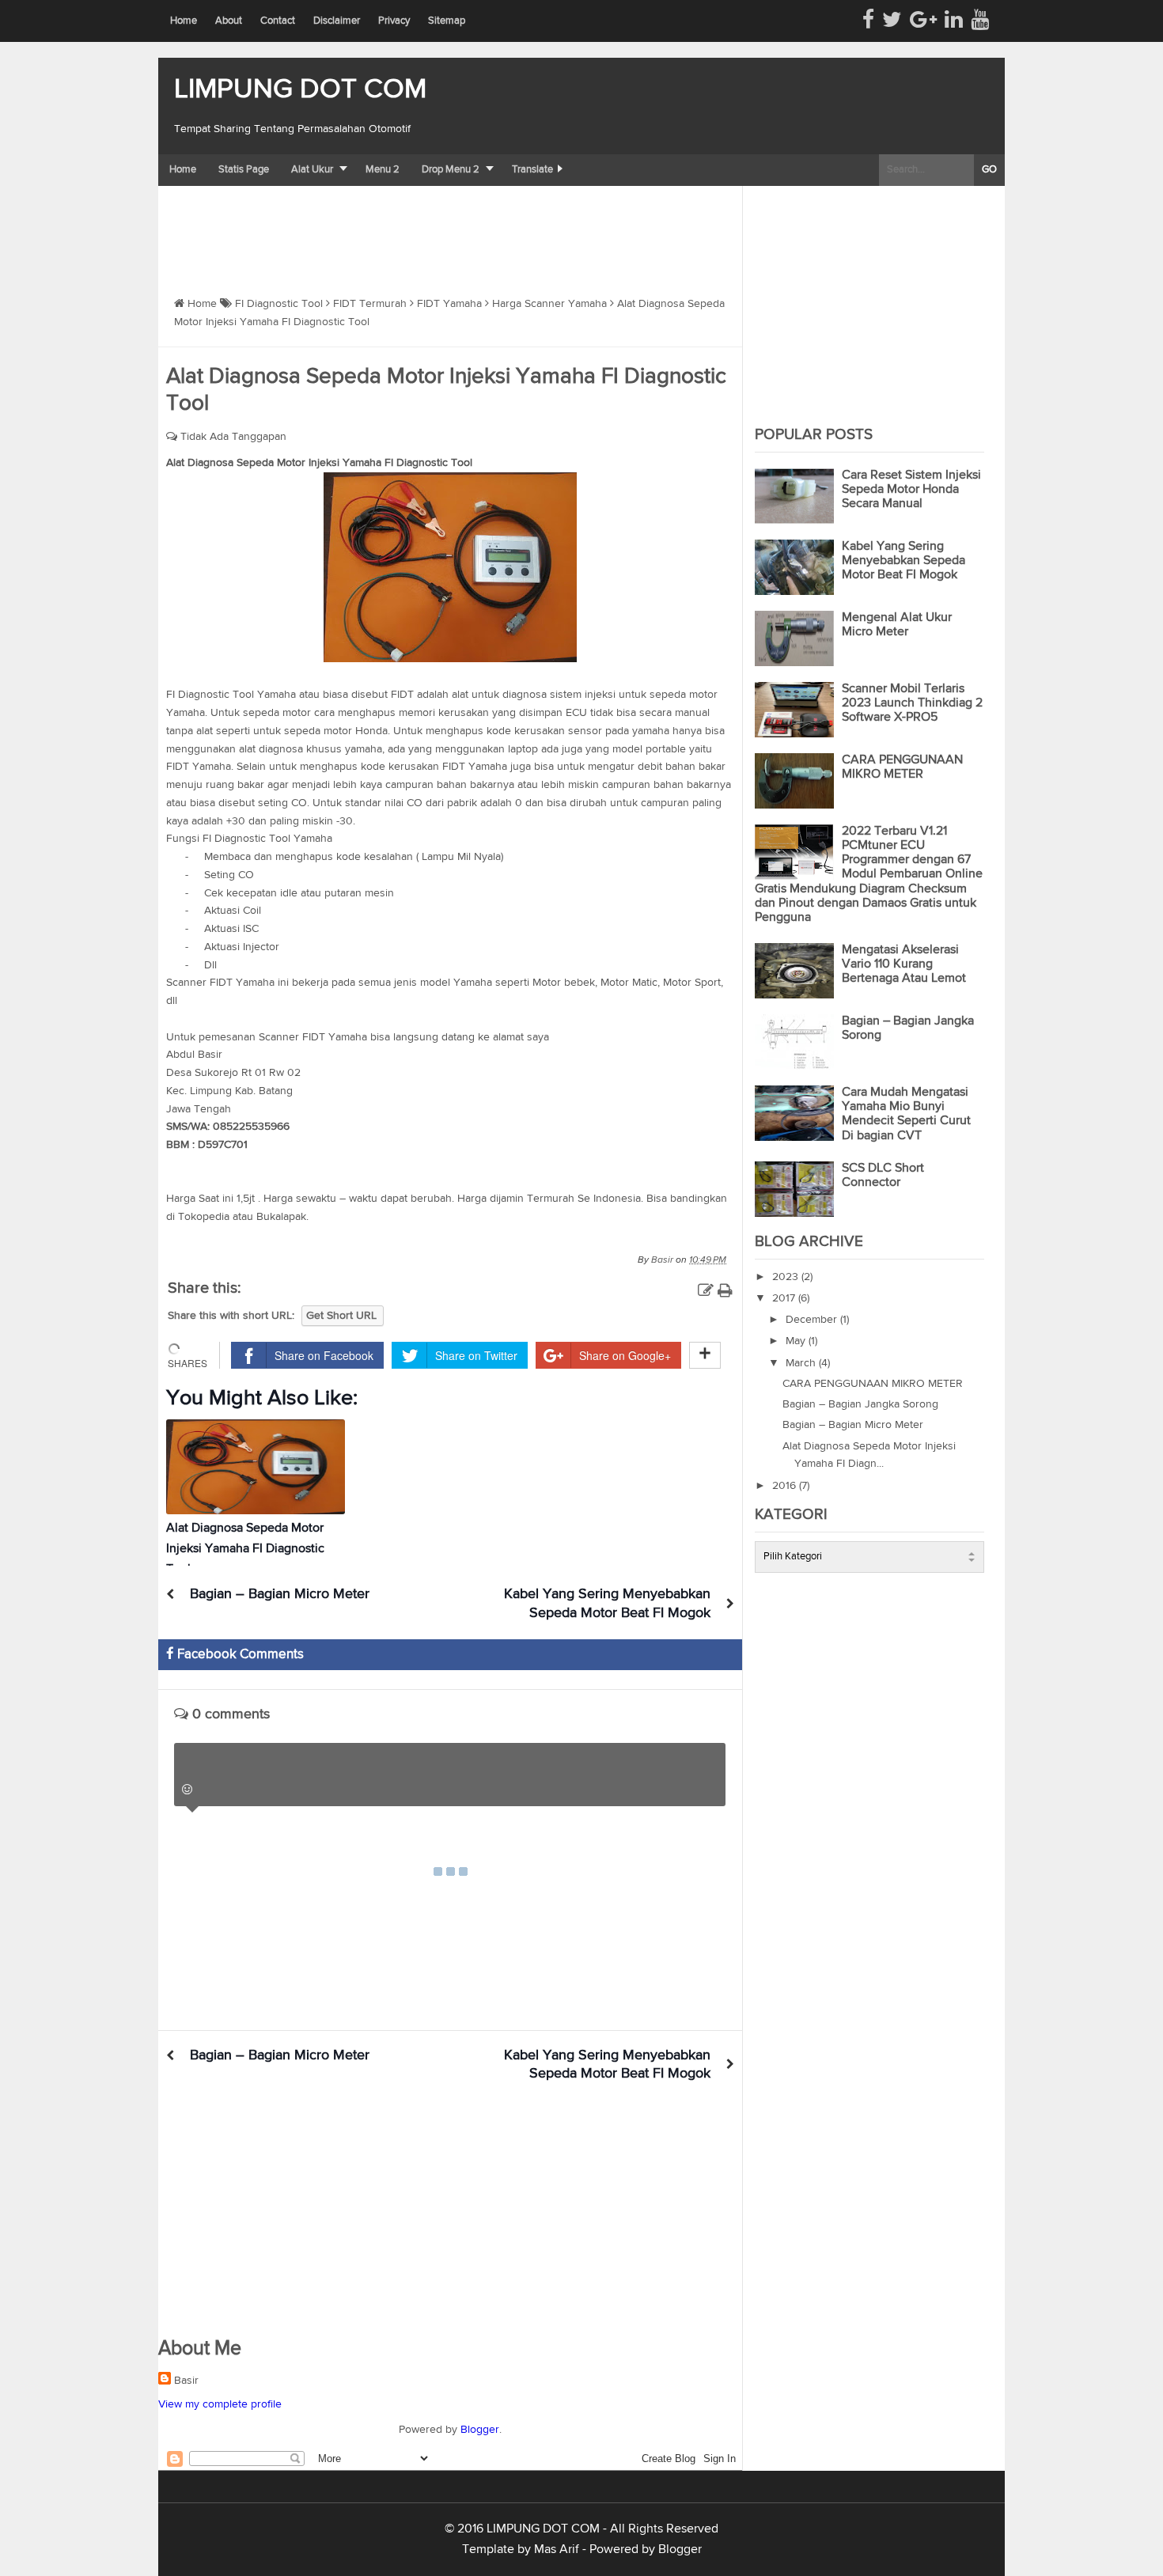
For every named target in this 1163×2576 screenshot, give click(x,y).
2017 (785, 1298)
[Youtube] (980, 20)
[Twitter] (892, 20)
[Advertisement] (446, 229)
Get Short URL (341, 1316)
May (797, 1341)
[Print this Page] (725, 1292)
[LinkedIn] (954, 20)
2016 (786, 1486)
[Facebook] (868, 20)
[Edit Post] (706, 1292)
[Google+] (923, 20)
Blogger (480, 2430)
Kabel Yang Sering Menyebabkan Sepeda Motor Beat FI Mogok (904, 561)
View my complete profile (220, 2404)
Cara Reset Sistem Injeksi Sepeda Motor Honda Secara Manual (911, 490)
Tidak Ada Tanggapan (233, 437)
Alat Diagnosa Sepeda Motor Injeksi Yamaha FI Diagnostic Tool (245, 1549)
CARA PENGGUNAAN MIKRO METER (873, 1384)
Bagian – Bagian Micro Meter (280, 1594)
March (802, 1363)
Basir (186, 2381)
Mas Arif (557, 2550)
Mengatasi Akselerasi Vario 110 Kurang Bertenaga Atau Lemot (904, 964)
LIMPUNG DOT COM (300, 90)
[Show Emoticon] (187, 1790)
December (813, 1320)
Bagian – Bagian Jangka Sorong (860, 1404)
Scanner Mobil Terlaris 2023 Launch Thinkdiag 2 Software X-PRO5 (912, 703)
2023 (787, 1277)
